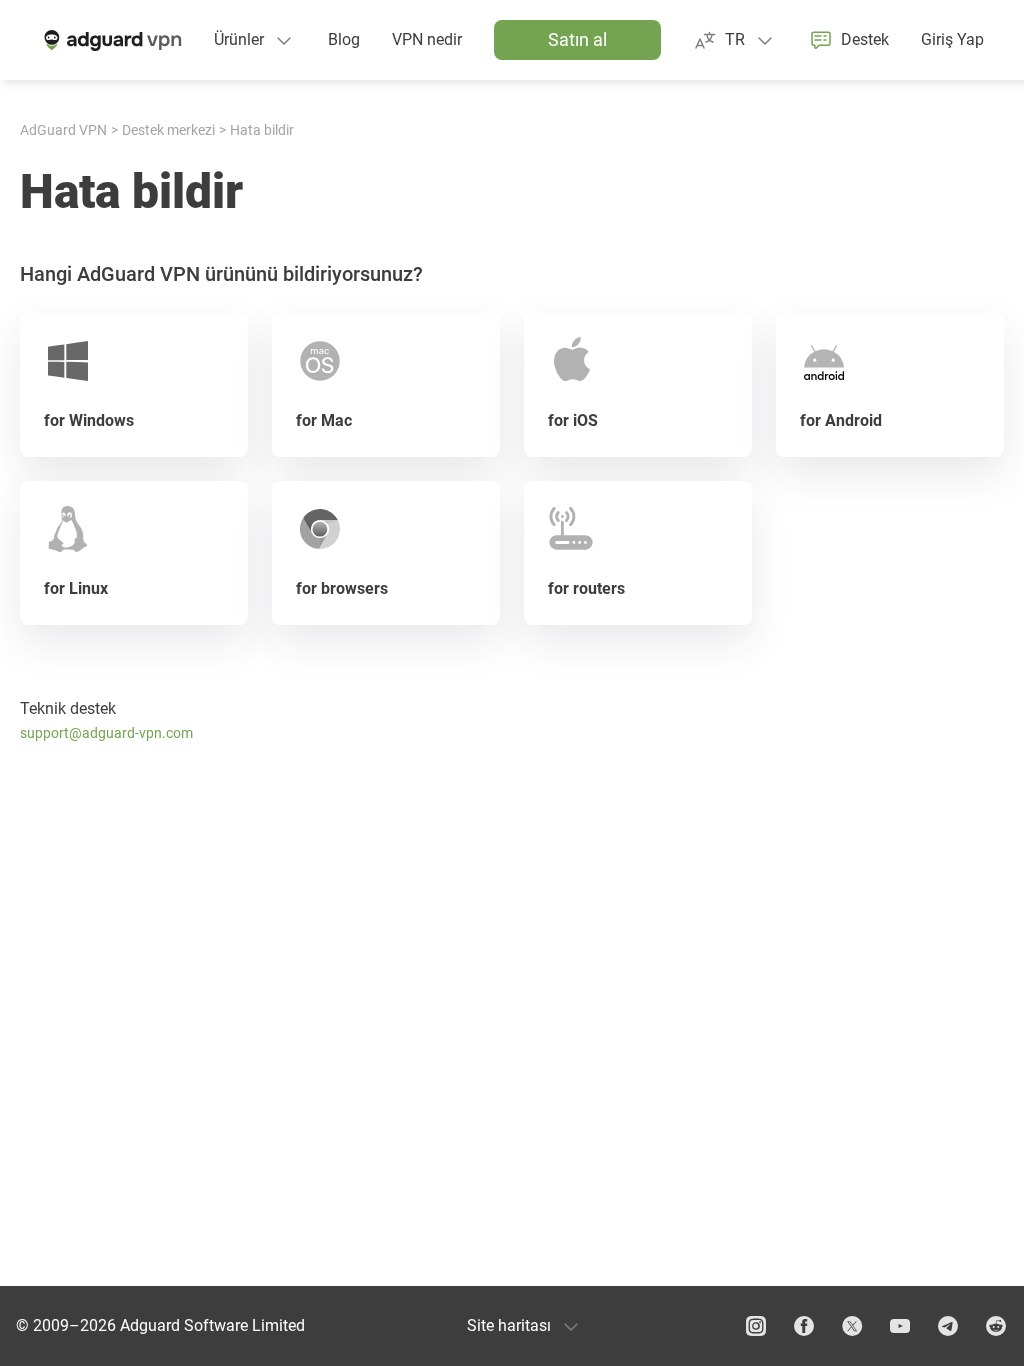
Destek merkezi (168, 130)
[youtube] (900, 1326)
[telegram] (948, 1326)
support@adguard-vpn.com (106, 733)
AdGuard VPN (63, 130)
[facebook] (804, 1326)
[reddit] (996, 1326)
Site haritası (509, 1325)
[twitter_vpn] (852, 1326)
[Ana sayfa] (111, 40)
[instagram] (756, 1326)
